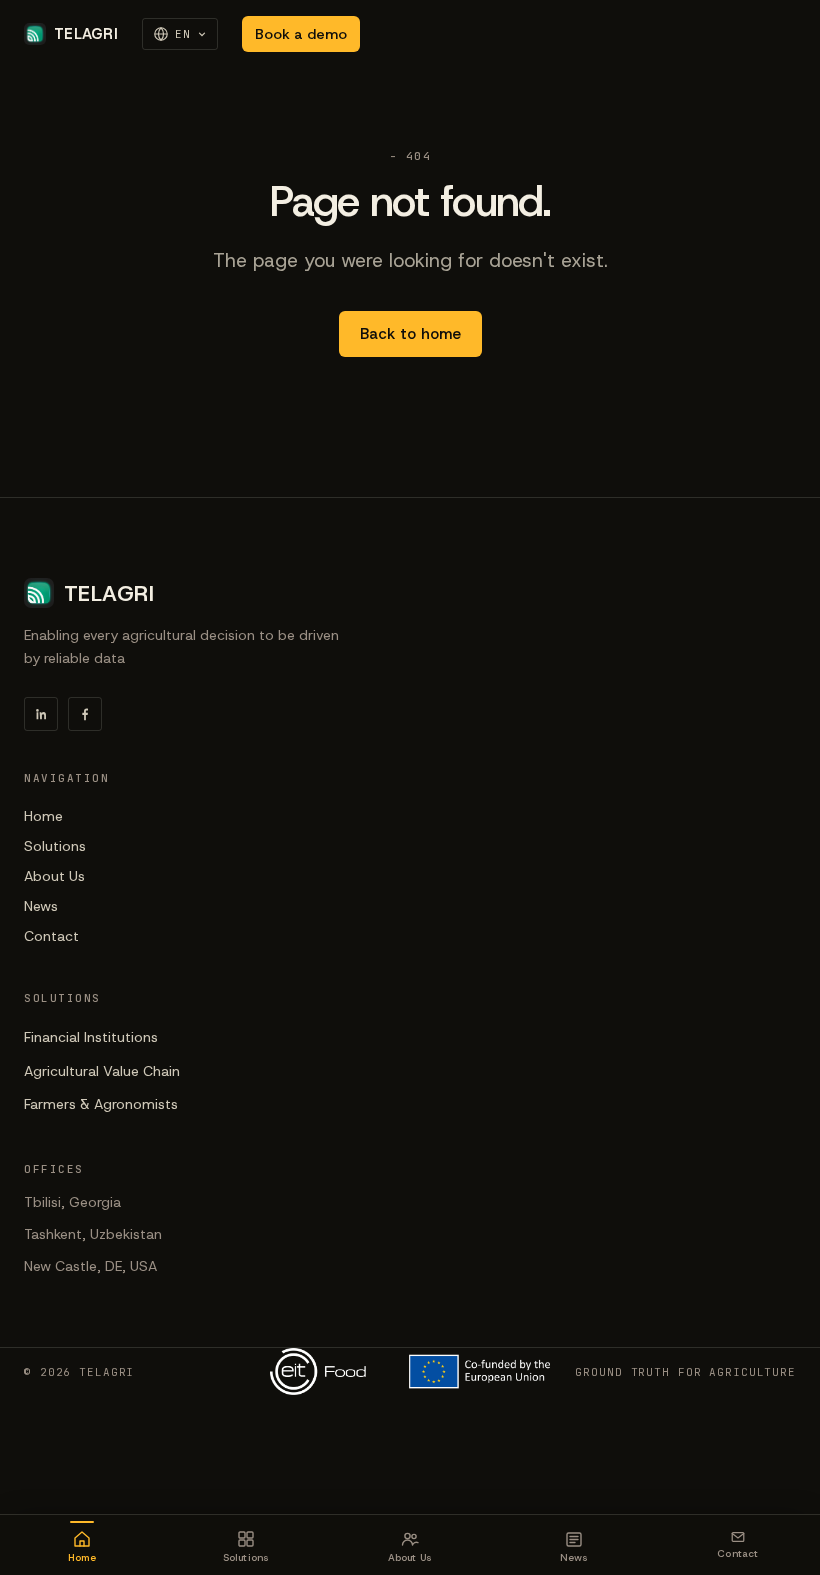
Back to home (410, 334)
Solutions (55, 846)
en (183, 34)
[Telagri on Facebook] (85, 714)
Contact (51, 936)
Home (43, 816)
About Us (54, 876)
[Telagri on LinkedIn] (41, 714)
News (41, 906)
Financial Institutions (91, 1037)
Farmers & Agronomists (101, 1104)
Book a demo (301, 34)
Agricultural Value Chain (102, 1071)
